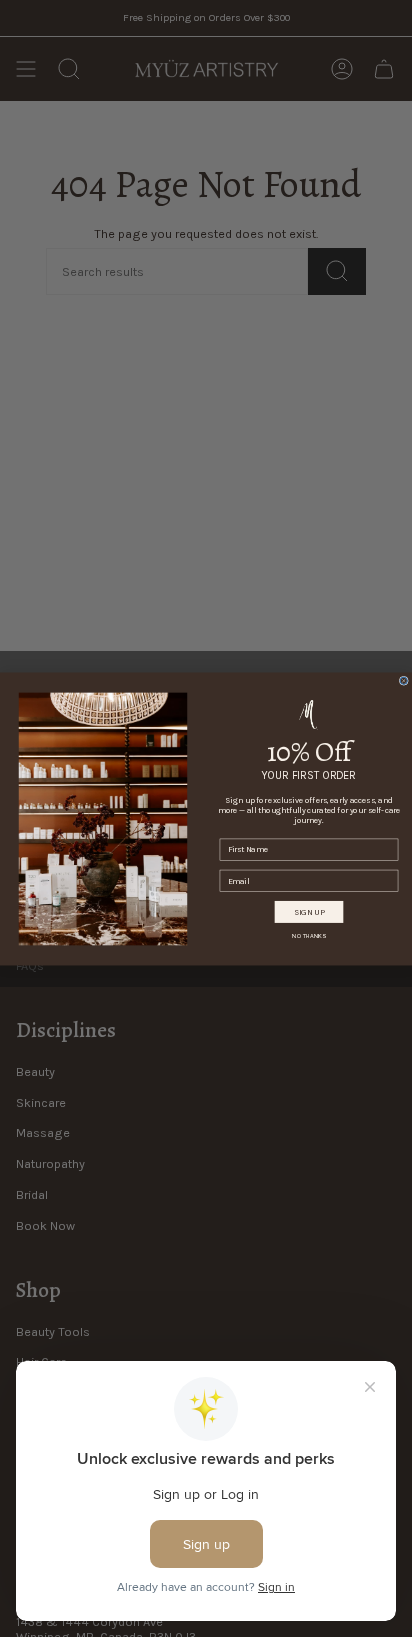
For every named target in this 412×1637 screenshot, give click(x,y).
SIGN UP (309, 911)
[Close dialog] (403, 680)
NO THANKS (309, 936)
